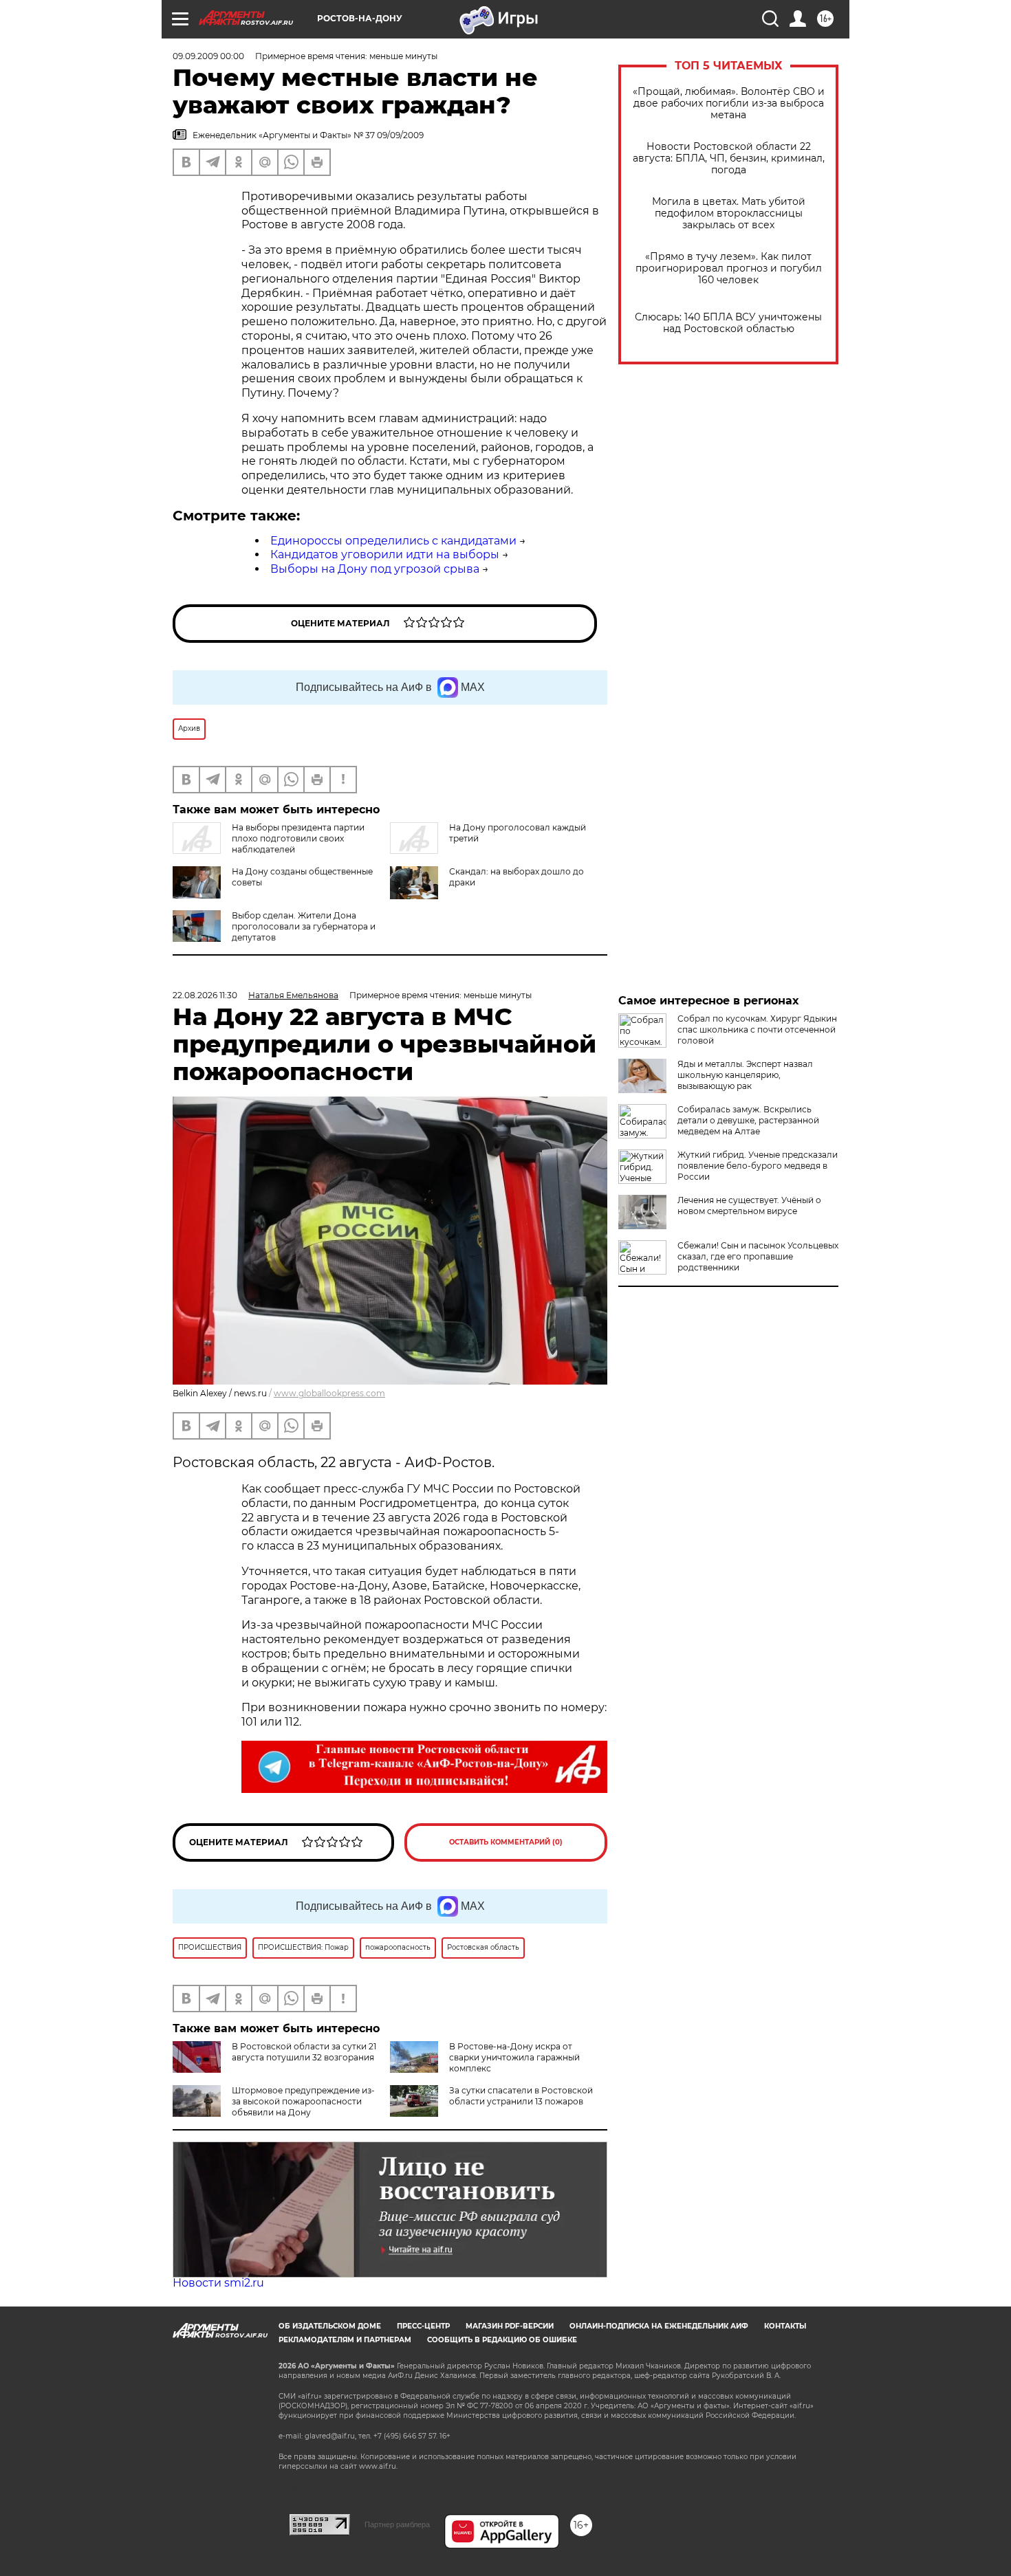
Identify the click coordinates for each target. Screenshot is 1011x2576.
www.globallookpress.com (329, 1393)
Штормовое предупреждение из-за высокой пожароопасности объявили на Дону (303, 2101)
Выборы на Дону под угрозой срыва (375, 569)
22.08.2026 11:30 (205, 995)
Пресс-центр (423, 2326)
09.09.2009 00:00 (208, 56)
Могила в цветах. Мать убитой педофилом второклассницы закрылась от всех (729, 213)
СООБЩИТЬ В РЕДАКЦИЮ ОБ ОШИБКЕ (502, 2340)
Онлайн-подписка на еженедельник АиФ (659, 2326)
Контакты (785, 2326)
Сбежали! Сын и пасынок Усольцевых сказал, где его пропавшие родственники (758, 1256)
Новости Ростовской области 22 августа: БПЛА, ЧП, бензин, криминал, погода (729, 158)
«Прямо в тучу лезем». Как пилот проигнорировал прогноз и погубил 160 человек (729, 268)
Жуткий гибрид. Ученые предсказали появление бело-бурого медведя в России (758, 1166)
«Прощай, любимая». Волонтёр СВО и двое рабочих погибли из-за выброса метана (729, 103)
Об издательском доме (330, 2326)
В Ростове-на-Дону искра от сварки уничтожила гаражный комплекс (514, 2057)
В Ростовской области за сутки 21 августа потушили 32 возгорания (304, 2052)
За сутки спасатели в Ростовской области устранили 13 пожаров (521, 2096)
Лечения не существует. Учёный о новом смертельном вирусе (749, 1206)
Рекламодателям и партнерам (345, 2340)
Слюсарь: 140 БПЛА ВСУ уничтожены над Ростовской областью (728, 323)
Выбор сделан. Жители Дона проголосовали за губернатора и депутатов (304, 926)
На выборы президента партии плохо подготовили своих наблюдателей (298, 838)
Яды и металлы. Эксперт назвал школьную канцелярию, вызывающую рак (745, 1075)
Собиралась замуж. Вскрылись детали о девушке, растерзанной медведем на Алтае (748, 1120)
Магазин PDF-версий (510, 2326)
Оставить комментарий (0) (506, 1842)
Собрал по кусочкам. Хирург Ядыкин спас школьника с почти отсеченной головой (757, 1030)
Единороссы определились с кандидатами (393, 541)
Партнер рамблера (397, 2524)
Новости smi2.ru (218, 2283)
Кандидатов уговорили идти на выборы (385, 554)
